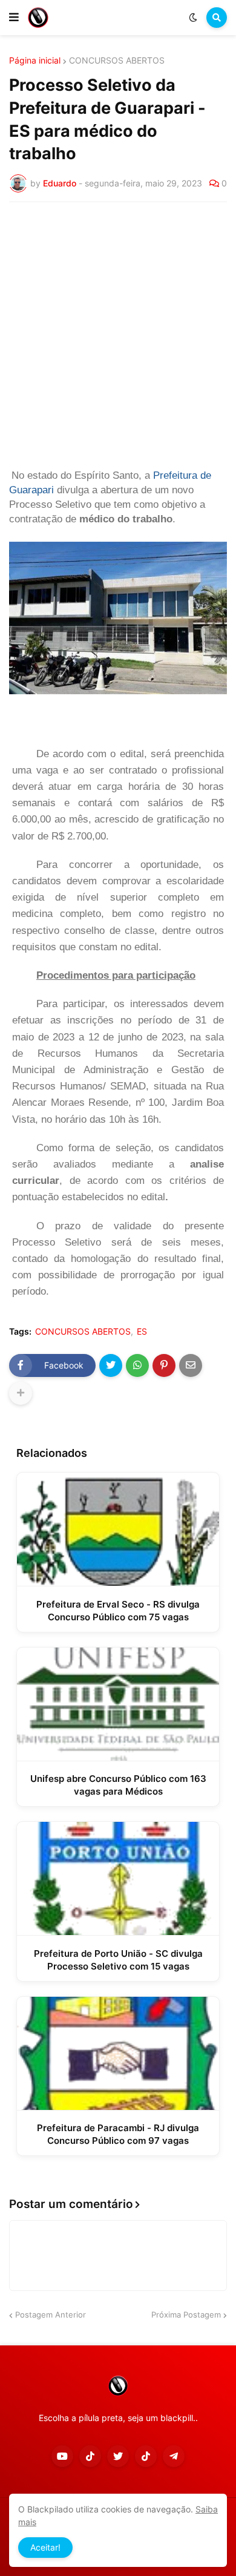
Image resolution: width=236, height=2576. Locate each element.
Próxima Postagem (186, 2315)
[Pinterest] (164, 1365)
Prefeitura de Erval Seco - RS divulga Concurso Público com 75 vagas (118, 1611)
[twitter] (118, 2456)
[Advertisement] (118, 335)
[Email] (191, 1365)
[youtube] (62, 2456)
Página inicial (35, 61)
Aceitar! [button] (45, 2547)
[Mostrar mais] (21, 1393)
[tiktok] (90, 2456)
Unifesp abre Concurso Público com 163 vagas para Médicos (118, 1785)
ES (142, 1332)
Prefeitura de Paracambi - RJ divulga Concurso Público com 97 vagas (118, 2134)
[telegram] (174, 2456)
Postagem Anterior (51, 2315)
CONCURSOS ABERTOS (117, 61)
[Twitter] (111, 1365)
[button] (14, 18)
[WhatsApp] (137, 1365)
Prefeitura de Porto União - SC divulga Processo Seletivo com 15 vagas (118, 1960)
